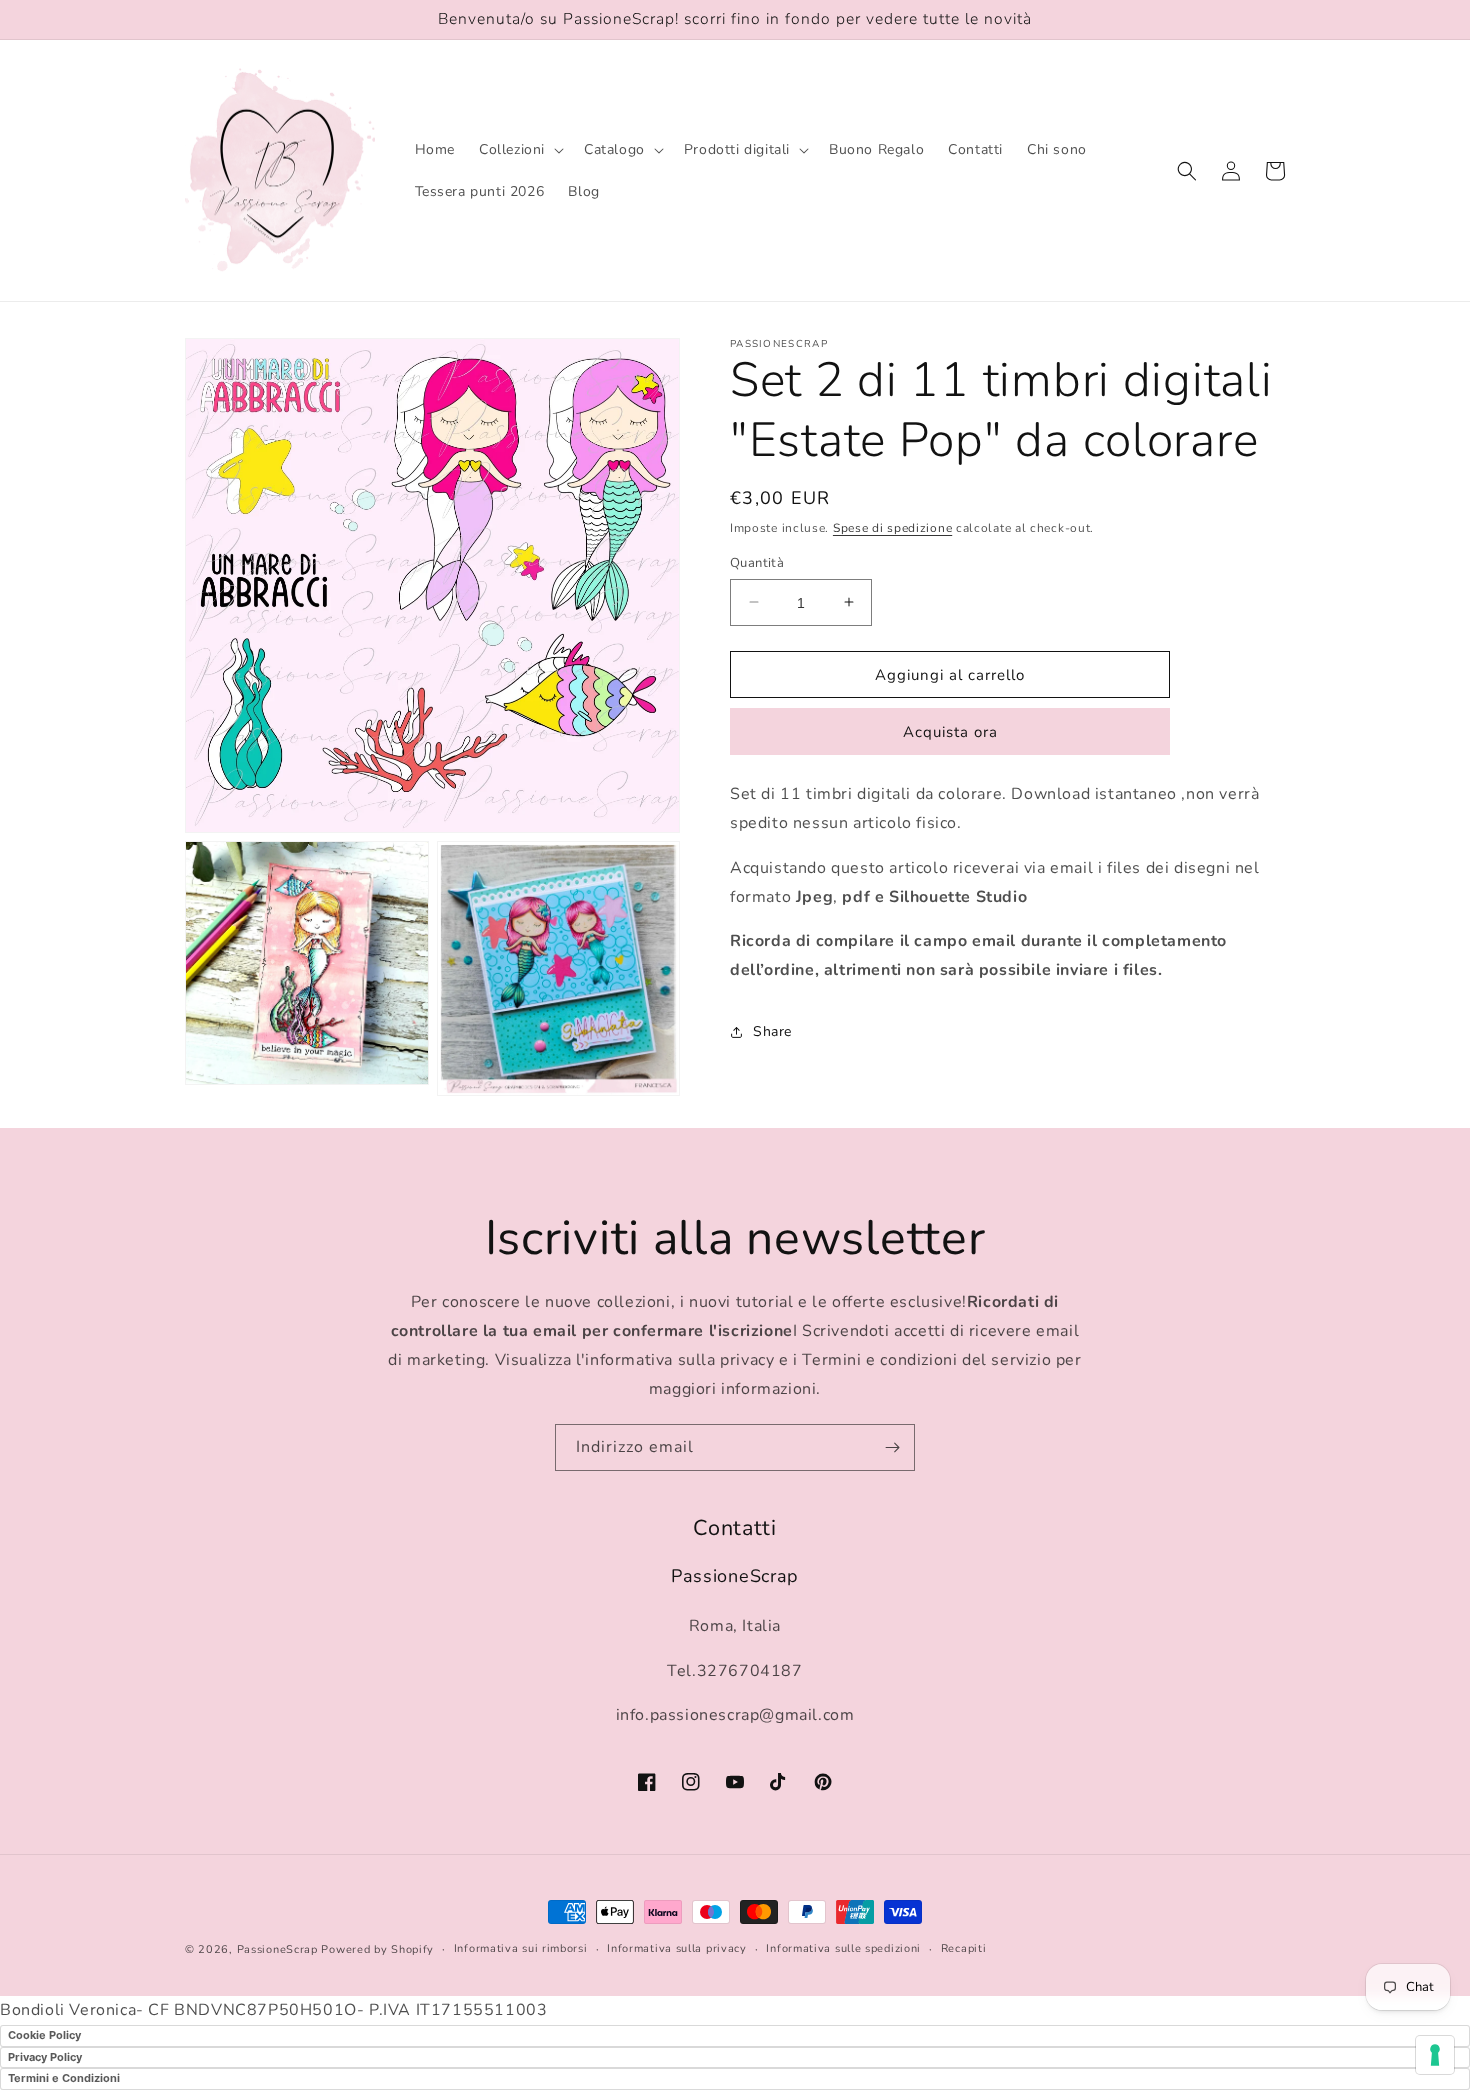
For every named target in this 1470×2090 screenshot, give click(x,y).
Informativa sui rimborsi (521, 1948)
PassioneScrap (277, 1949)
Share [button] (772, 1031)
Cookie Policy (44, 2035)
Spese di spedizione (892, 528)
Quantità (757, 562)
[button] (519, 150)
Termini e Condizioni (64, 2078)
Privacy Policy (45, 2057)
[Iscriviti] (892, 1447)
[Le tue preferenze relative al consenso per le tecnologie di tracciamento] (1435, 2055)
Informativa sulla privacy (677, 1948)
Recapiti (964, 1948)
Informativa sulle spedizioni (843, 1948)
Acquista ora (950, 732)
